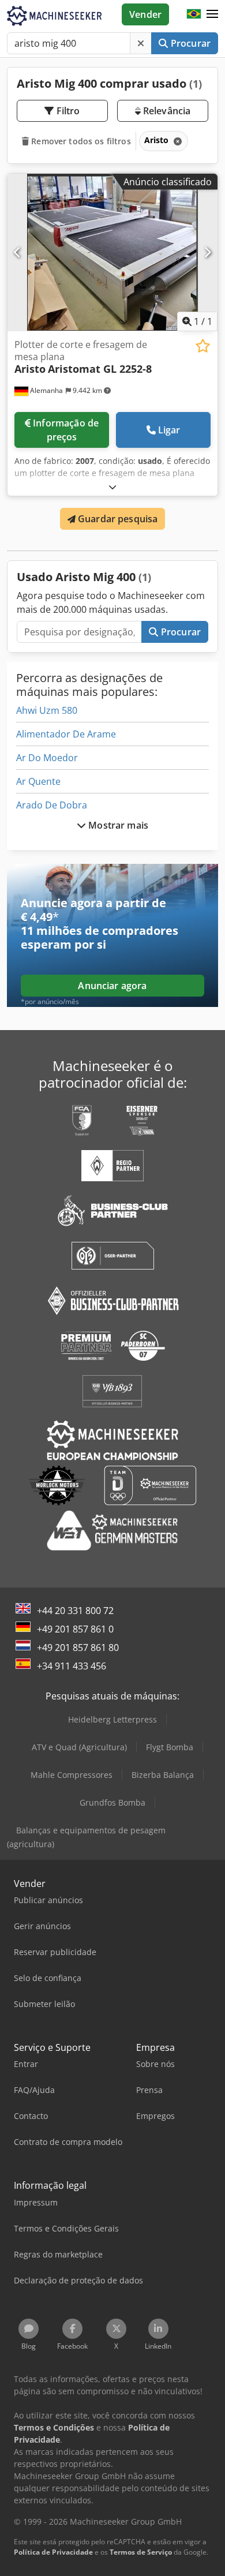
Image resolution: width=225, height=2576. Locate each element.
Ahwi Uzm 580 (47, 710)
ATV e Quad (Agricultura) (79, 1747)
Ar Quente (38, 781)
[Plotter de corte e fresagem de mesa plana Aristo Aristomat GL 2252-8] (112, 252)
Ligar (169, 430)
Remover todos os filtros (80, 141)
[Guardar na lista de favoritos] (203, 346)
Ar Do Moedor (47, 758)
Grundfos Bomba (112, 1802)
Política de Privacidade (53, 2552)
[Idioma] (194, 14)
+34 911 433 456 (72, 1666)
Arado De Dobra (52, 805)
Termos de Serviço (141, 2552)
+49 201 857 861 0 (75, 1629)
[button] (212, 14)
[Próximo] (207, 252)
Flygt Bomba (170, 1747)
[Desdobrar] (112, 487)
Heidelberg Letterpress (112, 1719)
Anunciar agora (112, 986)
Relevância (166, 111)
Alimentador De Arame (66, 734)
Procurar (190, 43)
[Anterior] (18, 252)
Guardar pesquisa (117, 519)
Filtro (67, 111)
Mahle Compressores (72, 1775)
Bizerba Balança (163, 1775)
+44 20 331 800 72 (75, 1611)
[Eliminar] (141, 43)
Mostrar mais (117, 825)
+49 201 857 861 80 (78, 1648)
